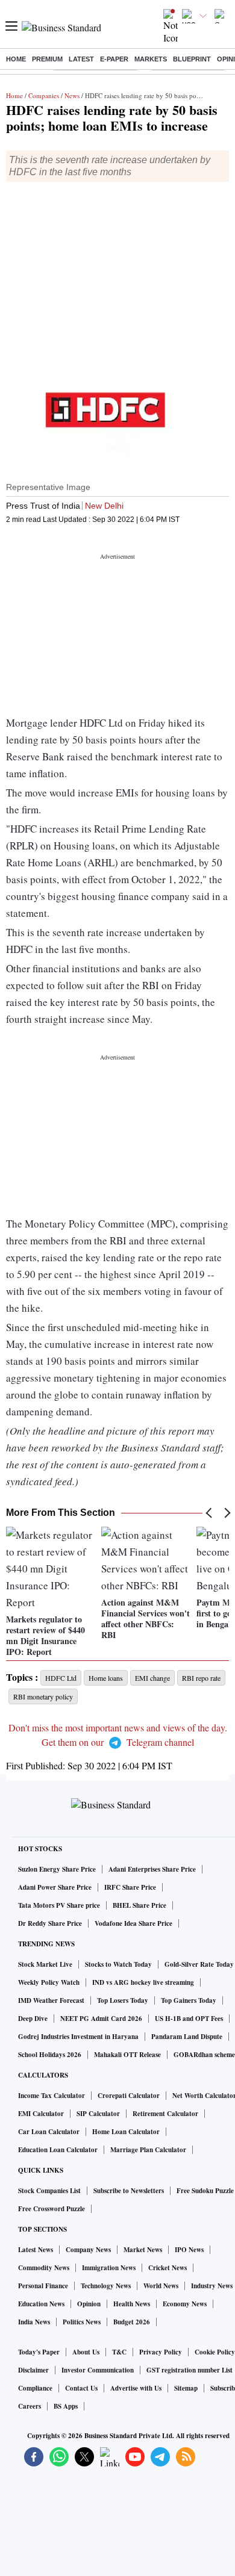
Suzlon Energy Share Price (57, 1869)
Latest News (36, 2250)
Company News (88, 2250)
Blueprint (192, 59)
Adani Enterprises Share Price (152, 1869)
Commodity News (44, 2268)
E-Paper (114, 59)
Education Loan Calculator (58, 2150)
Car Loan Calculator (49, 2132)
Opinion (89, 2304)
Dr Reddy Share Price (50, 1923)
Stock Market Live (45, 1964)
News (72, 95)
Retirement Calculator (165, 2114)
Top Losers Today (123, 2000)
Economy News (185, 2304)
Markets (151, 59)
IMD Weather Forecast (51, 2000)
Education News (41, 2304)
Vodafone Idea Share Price (133, 1923)
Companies (44, 95)
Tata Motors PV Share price (59, 1905)
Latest (81, 59)
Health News (132, 2304)
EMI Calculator (41, 2114)
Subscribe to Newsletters (129, 2191)
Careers (30, 2406)
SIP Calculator (98, 2114)
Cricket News (168, 2268)
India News (34, 2322)
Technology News (106, 2286)
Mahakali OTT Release (127, 2055)
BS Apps (66, 2406)
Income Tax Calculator (52, 2096)
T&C (119, 2352)
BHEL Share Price (139, 1905)
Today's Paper (39, 2352)
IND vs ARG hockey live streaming (143, 1982)
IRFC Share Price (130, 1887)
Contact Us (81, 2388)
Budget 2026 (132, 2322)
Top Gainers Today (189, 2000)
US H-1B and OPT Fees (189, 2019)
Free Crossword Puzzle (52, 2209)
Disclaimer (33, 2370)
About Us (86, 2352)
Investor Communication (98, 2370)
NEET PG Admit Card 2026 (101, 2019)
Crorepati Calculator (129, 2096)
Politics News (82, 2322)
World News (161, 2286)
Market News (143, 2250)
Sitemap (186, 2388)
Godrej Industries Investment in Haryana (78, 2037)
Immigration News (109, 2268)
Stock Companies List (49, 2191)
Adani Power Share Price (55, 1887)
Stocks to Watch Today (118, 1964)
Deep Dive (33, 2019)
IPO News (189, 2250)
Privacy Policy (161, 2352)
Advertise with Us (136, 2388)
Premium (47, 59)
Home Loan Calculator (126, 2132)
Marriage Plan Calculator (148, 2150)
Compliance (35, 2388)
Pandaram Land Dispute (187, 2037)
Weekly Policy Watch (49, 1982)
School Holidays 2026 (50, 2055)
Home (16, 59)
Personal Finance (43, 2286)
